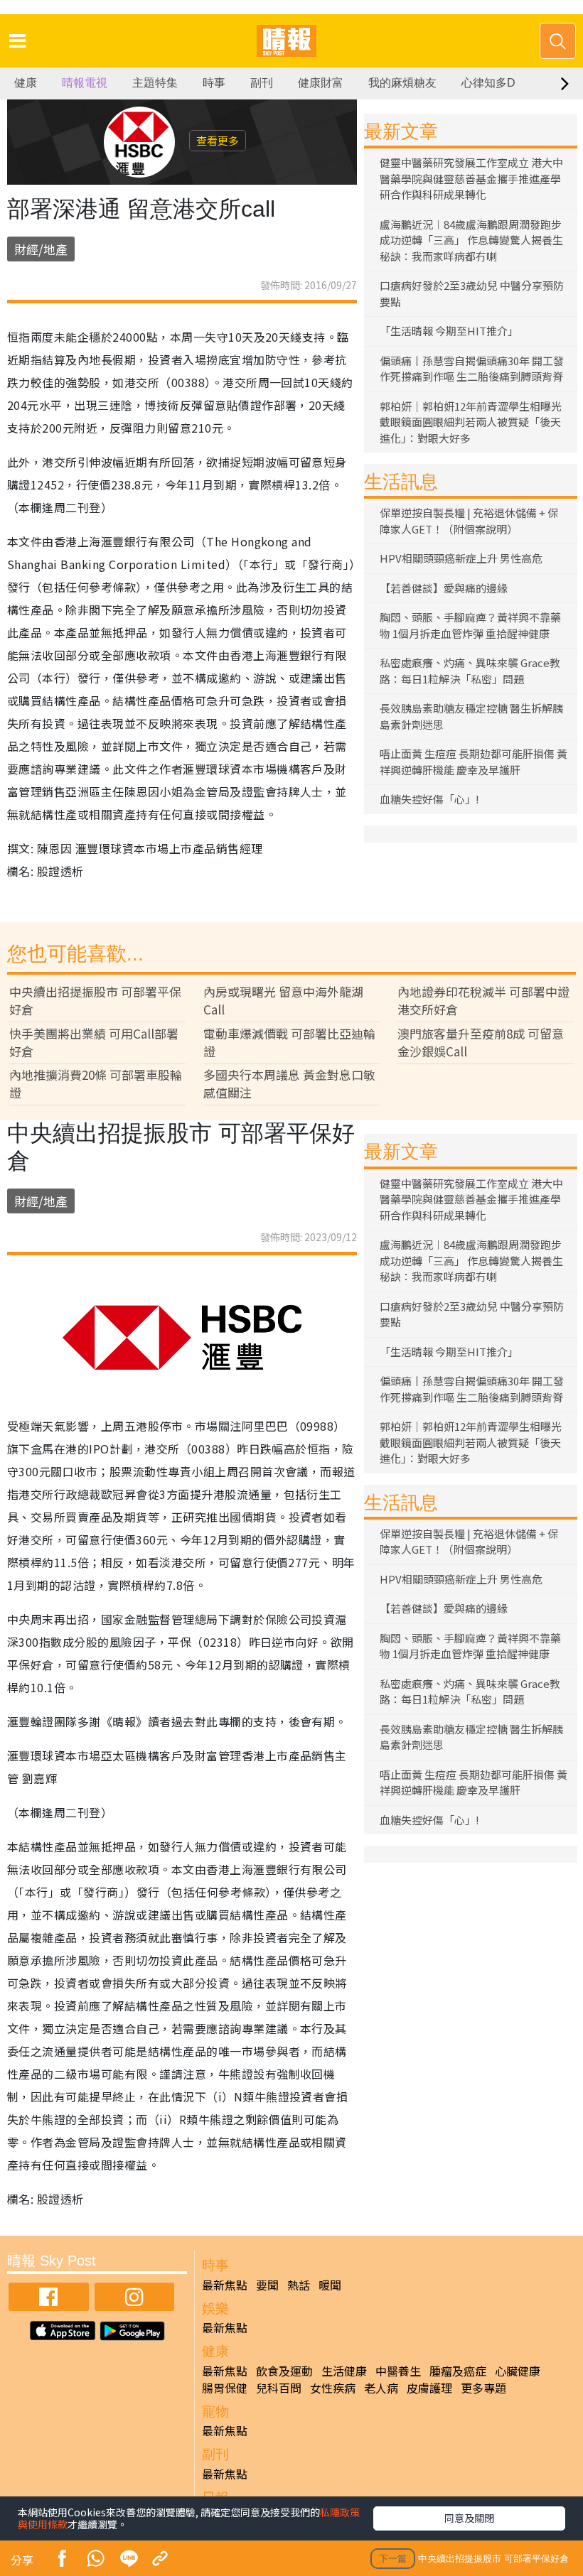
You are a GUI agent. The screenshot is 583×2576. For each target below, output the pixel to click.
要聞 (267, 2285)
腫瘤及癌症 (458, 2371)
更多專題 (483, 2388)
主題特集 (155, 83)
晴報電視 (85, 83)
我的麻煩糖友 (402, 83)
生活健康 (344, 2371)
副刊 (262, 83)
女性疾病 (333, 2388)
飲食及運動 (284, 2371)
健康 (26, 83)
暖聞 (330, 2285)
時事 (214, 83)
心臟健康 (518, 2371)
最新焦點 (225, 2285)
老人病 (381, 2388)
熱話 (299, 2285)
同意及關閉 (469, 2518)
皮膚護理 (429, 2388)
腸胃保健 (225, 2388)
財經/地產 (41, 249)
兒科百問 (279, 2388)
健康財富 (321, 83)
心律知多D (488, 83)
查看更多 (218, 140)
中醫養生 (398, 2371)
